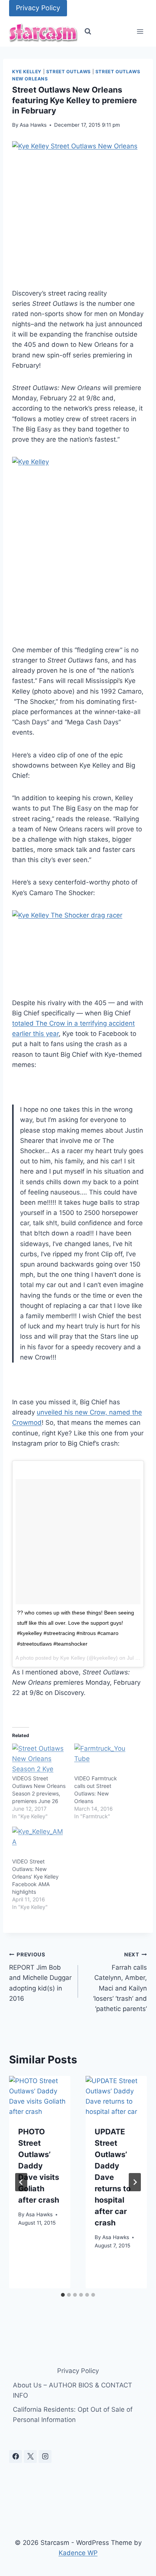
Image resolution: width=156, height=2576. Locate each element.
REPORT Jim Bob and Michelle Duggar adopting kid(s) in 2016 (40, 1977)
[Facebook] (16, 2456)
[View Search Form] (88, 31)
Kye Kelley (27, 72)
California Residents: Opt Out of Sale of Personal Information (73, 2415)
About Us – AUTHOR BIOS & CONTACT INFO (73, 2390)
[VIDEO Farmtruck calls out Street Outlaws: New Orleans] (101, 1759)
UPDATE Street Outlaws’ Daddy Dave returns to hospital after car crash (113, 2177)
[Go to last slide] (21, 2182)
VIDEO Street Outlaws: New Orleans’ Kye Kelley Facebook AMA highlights (35, 1877)
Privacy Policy (38, 8)
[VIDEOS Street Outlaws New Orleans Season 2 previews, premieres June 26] (39, 1759)
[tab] (63, 2295)
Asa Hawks (33, 125)
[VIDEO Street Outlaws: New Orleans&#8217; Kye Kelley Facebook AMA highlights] (39, 1842)
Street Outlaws (69, 72)
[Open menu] (140, 32)
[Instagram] (45, 2456)
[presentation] (40, 2096)
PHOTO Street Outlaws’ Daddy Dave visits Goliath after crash (39, 2166)
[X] (30, 2456)
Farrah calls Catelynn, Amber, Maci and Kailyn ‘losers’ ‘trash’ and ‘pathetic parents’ (120, 1982)
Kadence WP (78, 2553)
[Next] (135, 2182)
